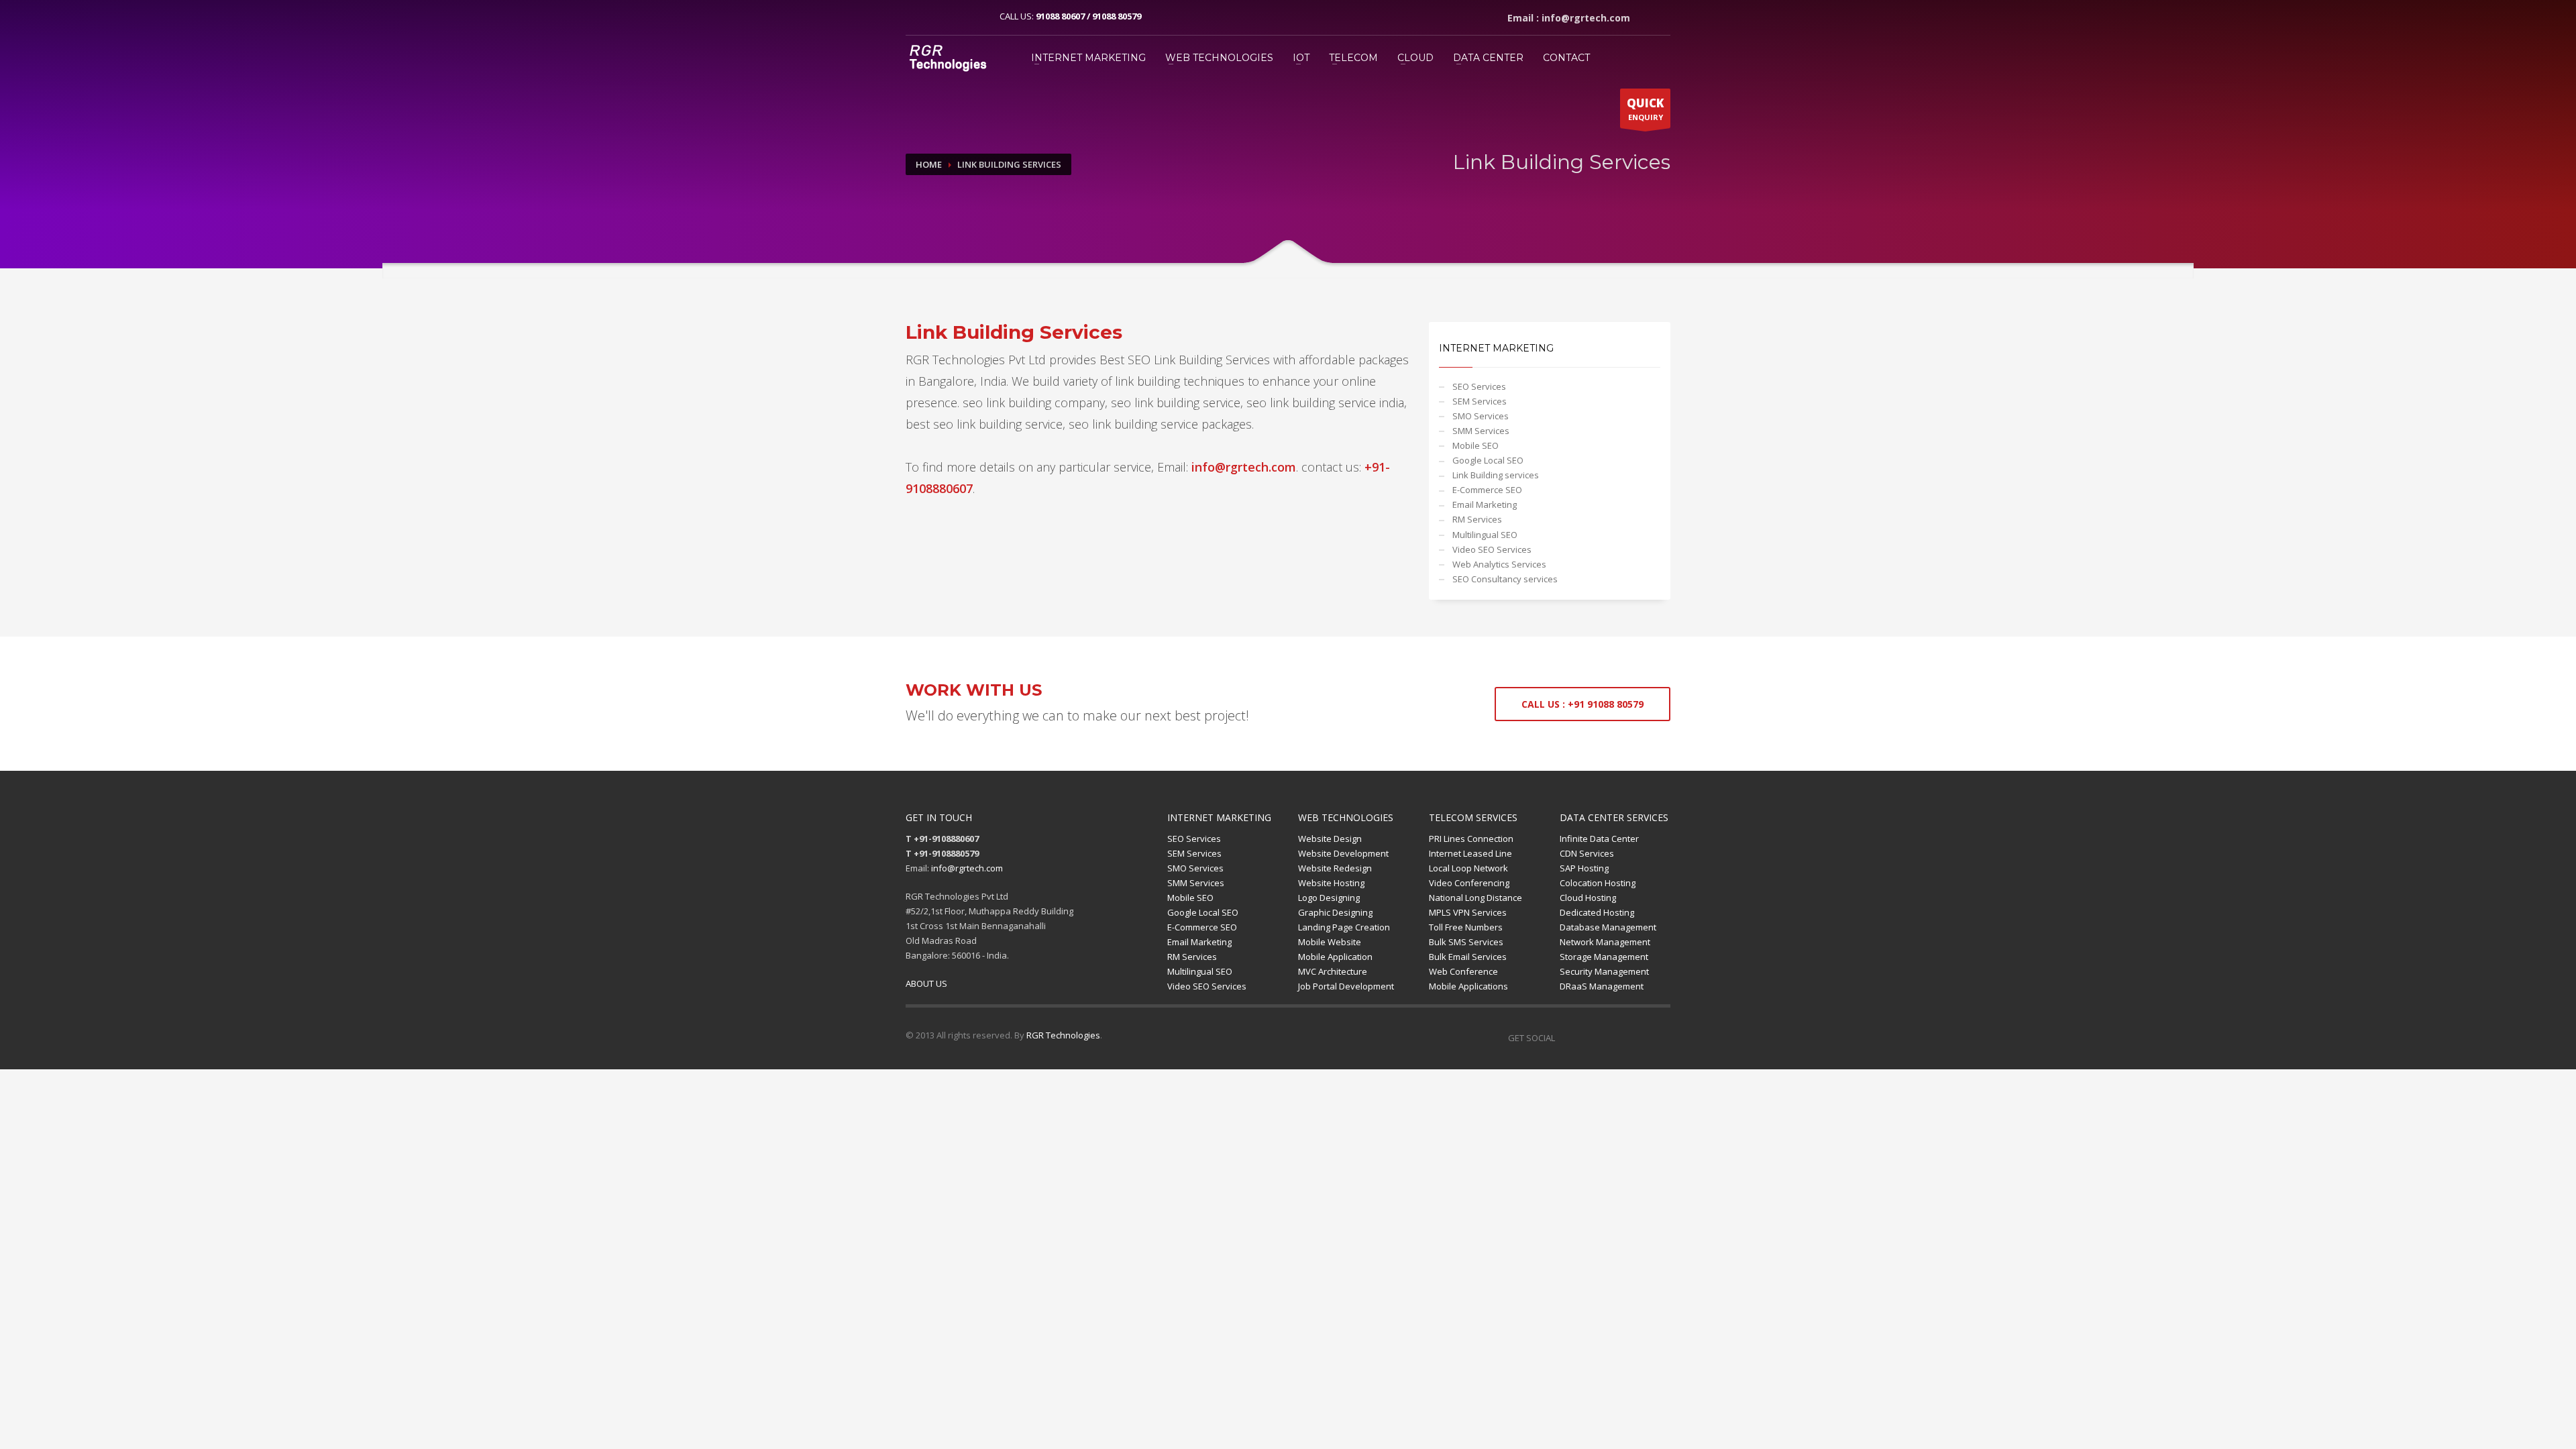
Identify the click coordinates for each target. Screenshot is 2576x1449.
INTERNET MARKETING (1088, 58)
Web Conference (1463, 971)
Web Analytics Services (1499, 564)
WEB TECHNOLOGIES (1219, 58)
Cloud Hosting (1588, 898)
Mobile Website (1330, 942)
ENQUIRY (1645, 109)
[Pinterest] (956, 16)
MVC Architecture (1333, 971)
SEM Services (1480, 401)
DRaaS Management (1602, 986)
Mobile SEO (1475, 445)
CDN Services (1587, 853)
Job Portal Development (1346, 986)
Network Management (1605, 942)
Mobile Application (1335, 957)
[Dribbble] (1631, 1038)
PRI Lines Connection (1471, 839)
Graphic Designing (1335, 912)
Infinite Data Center (1599, 839)
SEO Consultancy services (1505, 579)
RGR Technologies (1063, 1035)
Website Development (1343, 853)
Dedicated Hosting (1597, 912)
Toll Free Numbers (1466, 927)
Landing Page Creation (1344, 927)
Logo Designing (1329, 898)
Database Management (1608, 927)
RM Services (1477, 519)
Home (929, 164)
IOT (1301, 58)
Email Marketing (1485, 504)
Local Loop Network (1468, 868)
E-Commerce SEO (1487, 490)
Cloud (1415, 58)
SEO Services (1479, 386)
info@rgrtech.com (967, 868)
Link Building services (1496, 475)
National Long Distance (1475, 898)
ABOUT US (926, 983)
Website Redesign (1335, 868)
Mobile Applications (1468, 986)
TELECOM (1353, 58)
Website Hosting (1331, 883)
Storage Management (1604, 957)
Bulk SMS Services (1466, 942)
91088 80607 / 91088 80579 (1088, 16)
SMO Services (1481, 416)
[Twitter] (936, 16)
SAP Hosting (1584, 868)
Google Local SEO (1488, 460)
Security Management (1604, 971)
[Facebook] (916, 16)
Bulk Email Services (1468, 957)
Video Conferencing (1469, 883)
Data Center (1488, 58)
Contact (1566, 58)
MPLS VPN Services (1468, 912)
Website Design (1330, 839)
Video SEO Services (1492, 549)
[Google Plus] (976, 16)
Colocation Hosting (1598, 883)
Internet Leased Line (1470, 853)
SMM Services (1481, 431)
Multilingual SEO (1485, 535)
